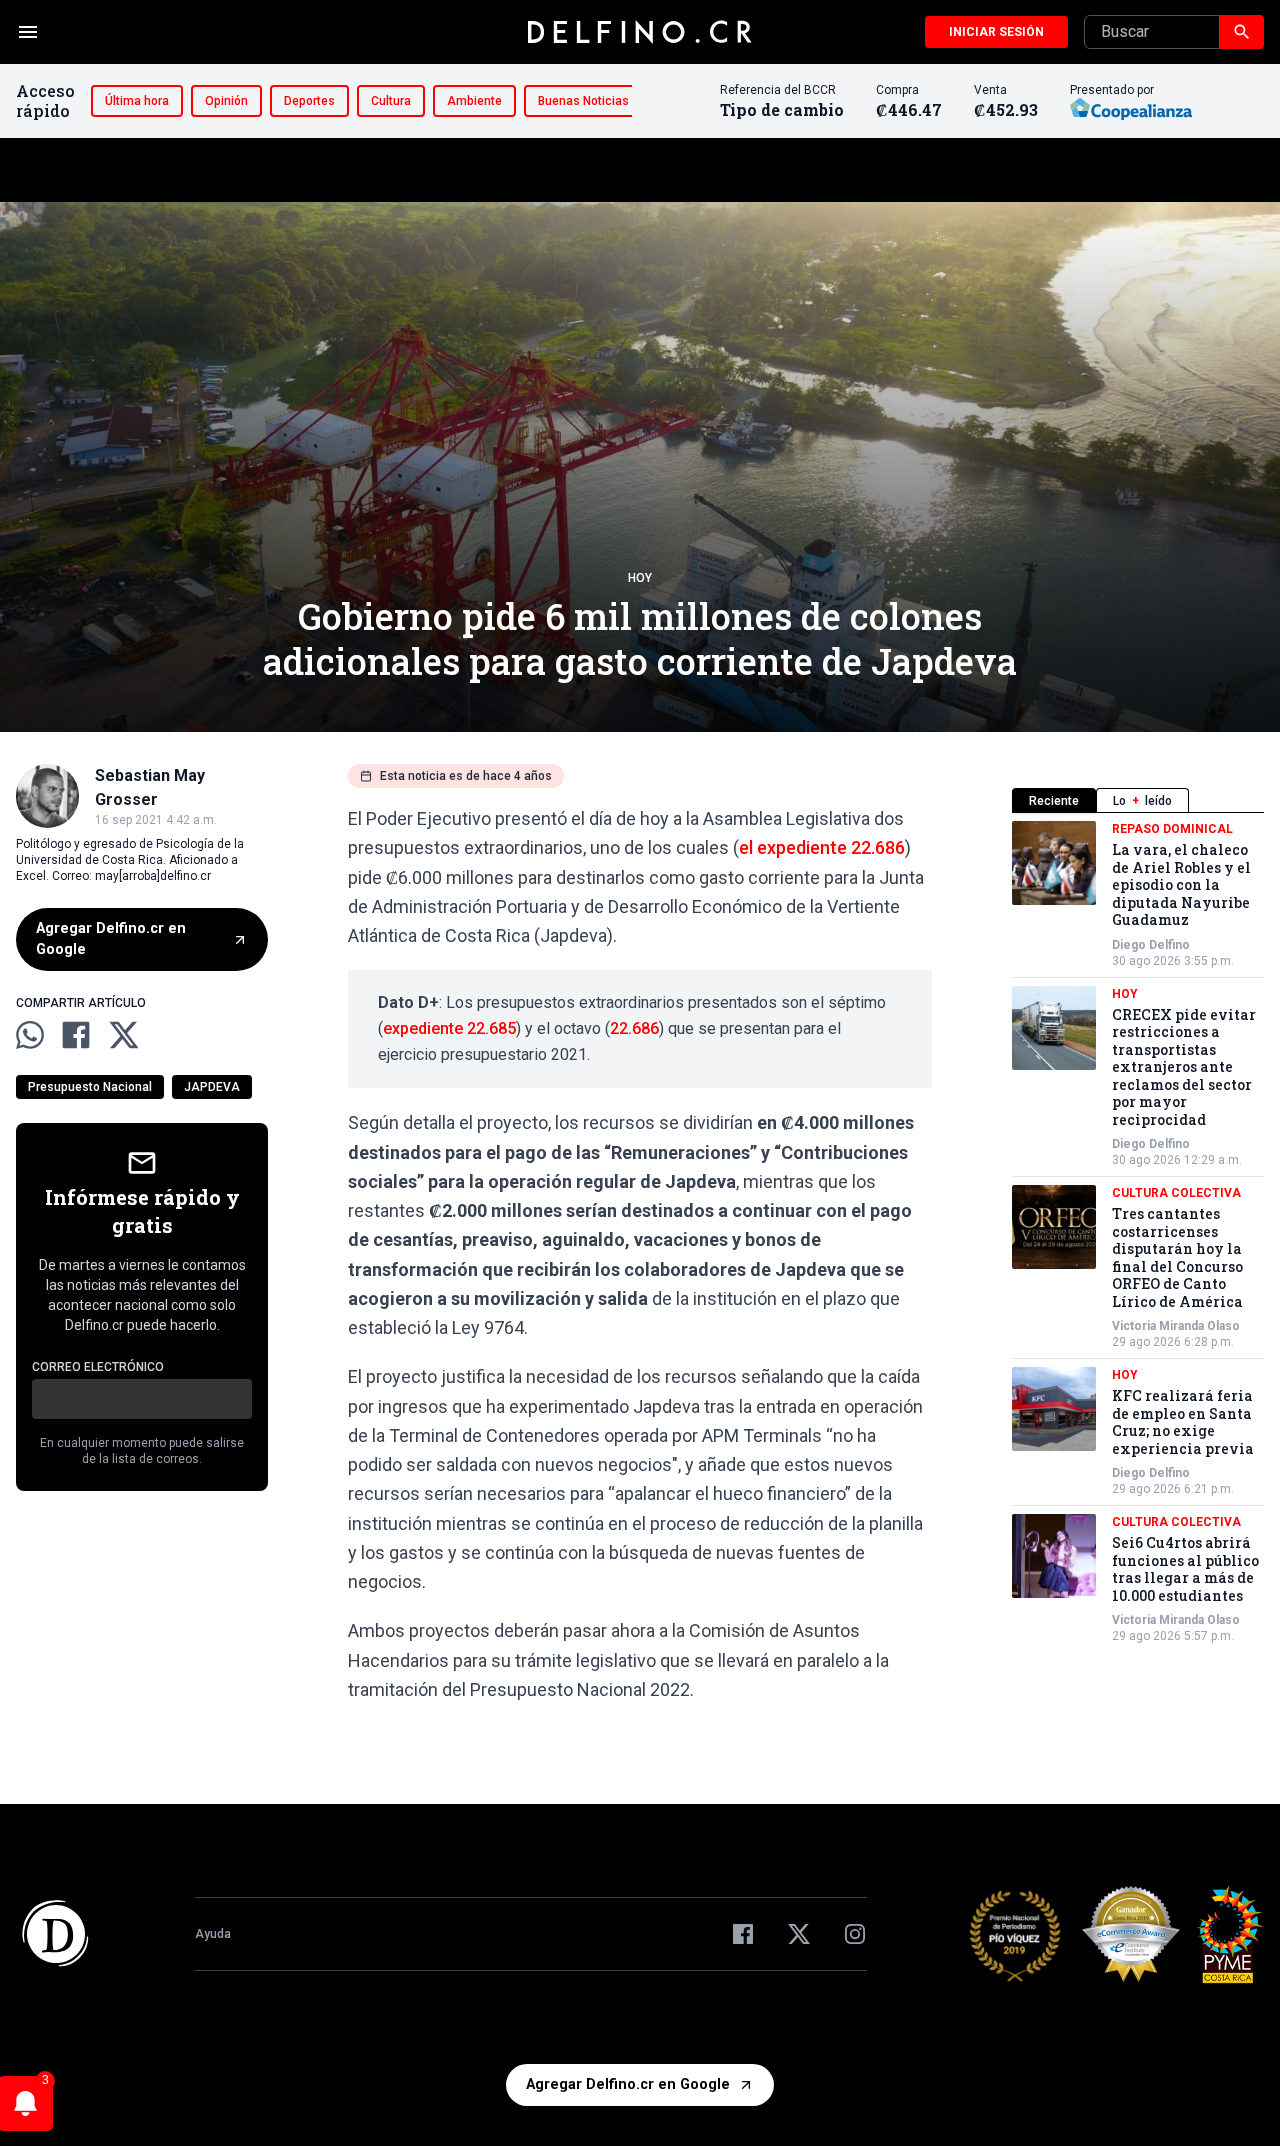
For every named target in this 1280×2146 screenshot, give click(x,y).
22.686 (634, 1028)
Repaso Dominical (1172, 829)
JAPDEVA (212, 1087)
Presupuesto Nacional (90, 1087)
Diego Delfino (1151, 945)
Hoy (640, 578)
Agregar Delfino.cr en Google (111, 939)
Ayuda (213, 1934)
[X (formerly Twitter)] (799, 1934)
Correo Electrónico (98, 1367)
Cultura (391, 101)
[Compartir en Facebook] (76, 1035)
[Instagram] (855, 1934)
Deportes (309, 101)
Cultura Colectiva (1176, 1193)
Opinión (226, 101)
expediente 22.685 (449, 1028)
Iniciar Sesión (996, 32)
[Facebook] (743, 1934)
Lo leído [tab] (1142, 801)
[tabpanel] (1138, 1232)
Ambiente (474, 101)
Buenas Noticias (583, 101)
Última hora (137, 101)
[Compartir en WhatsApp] (30, 1035)
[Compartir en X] (124, 1035)
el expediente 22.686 (822, 847)
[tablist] (1138, 800)
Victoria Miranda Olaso (1176, 1326)
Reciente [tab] (1054, 801)
